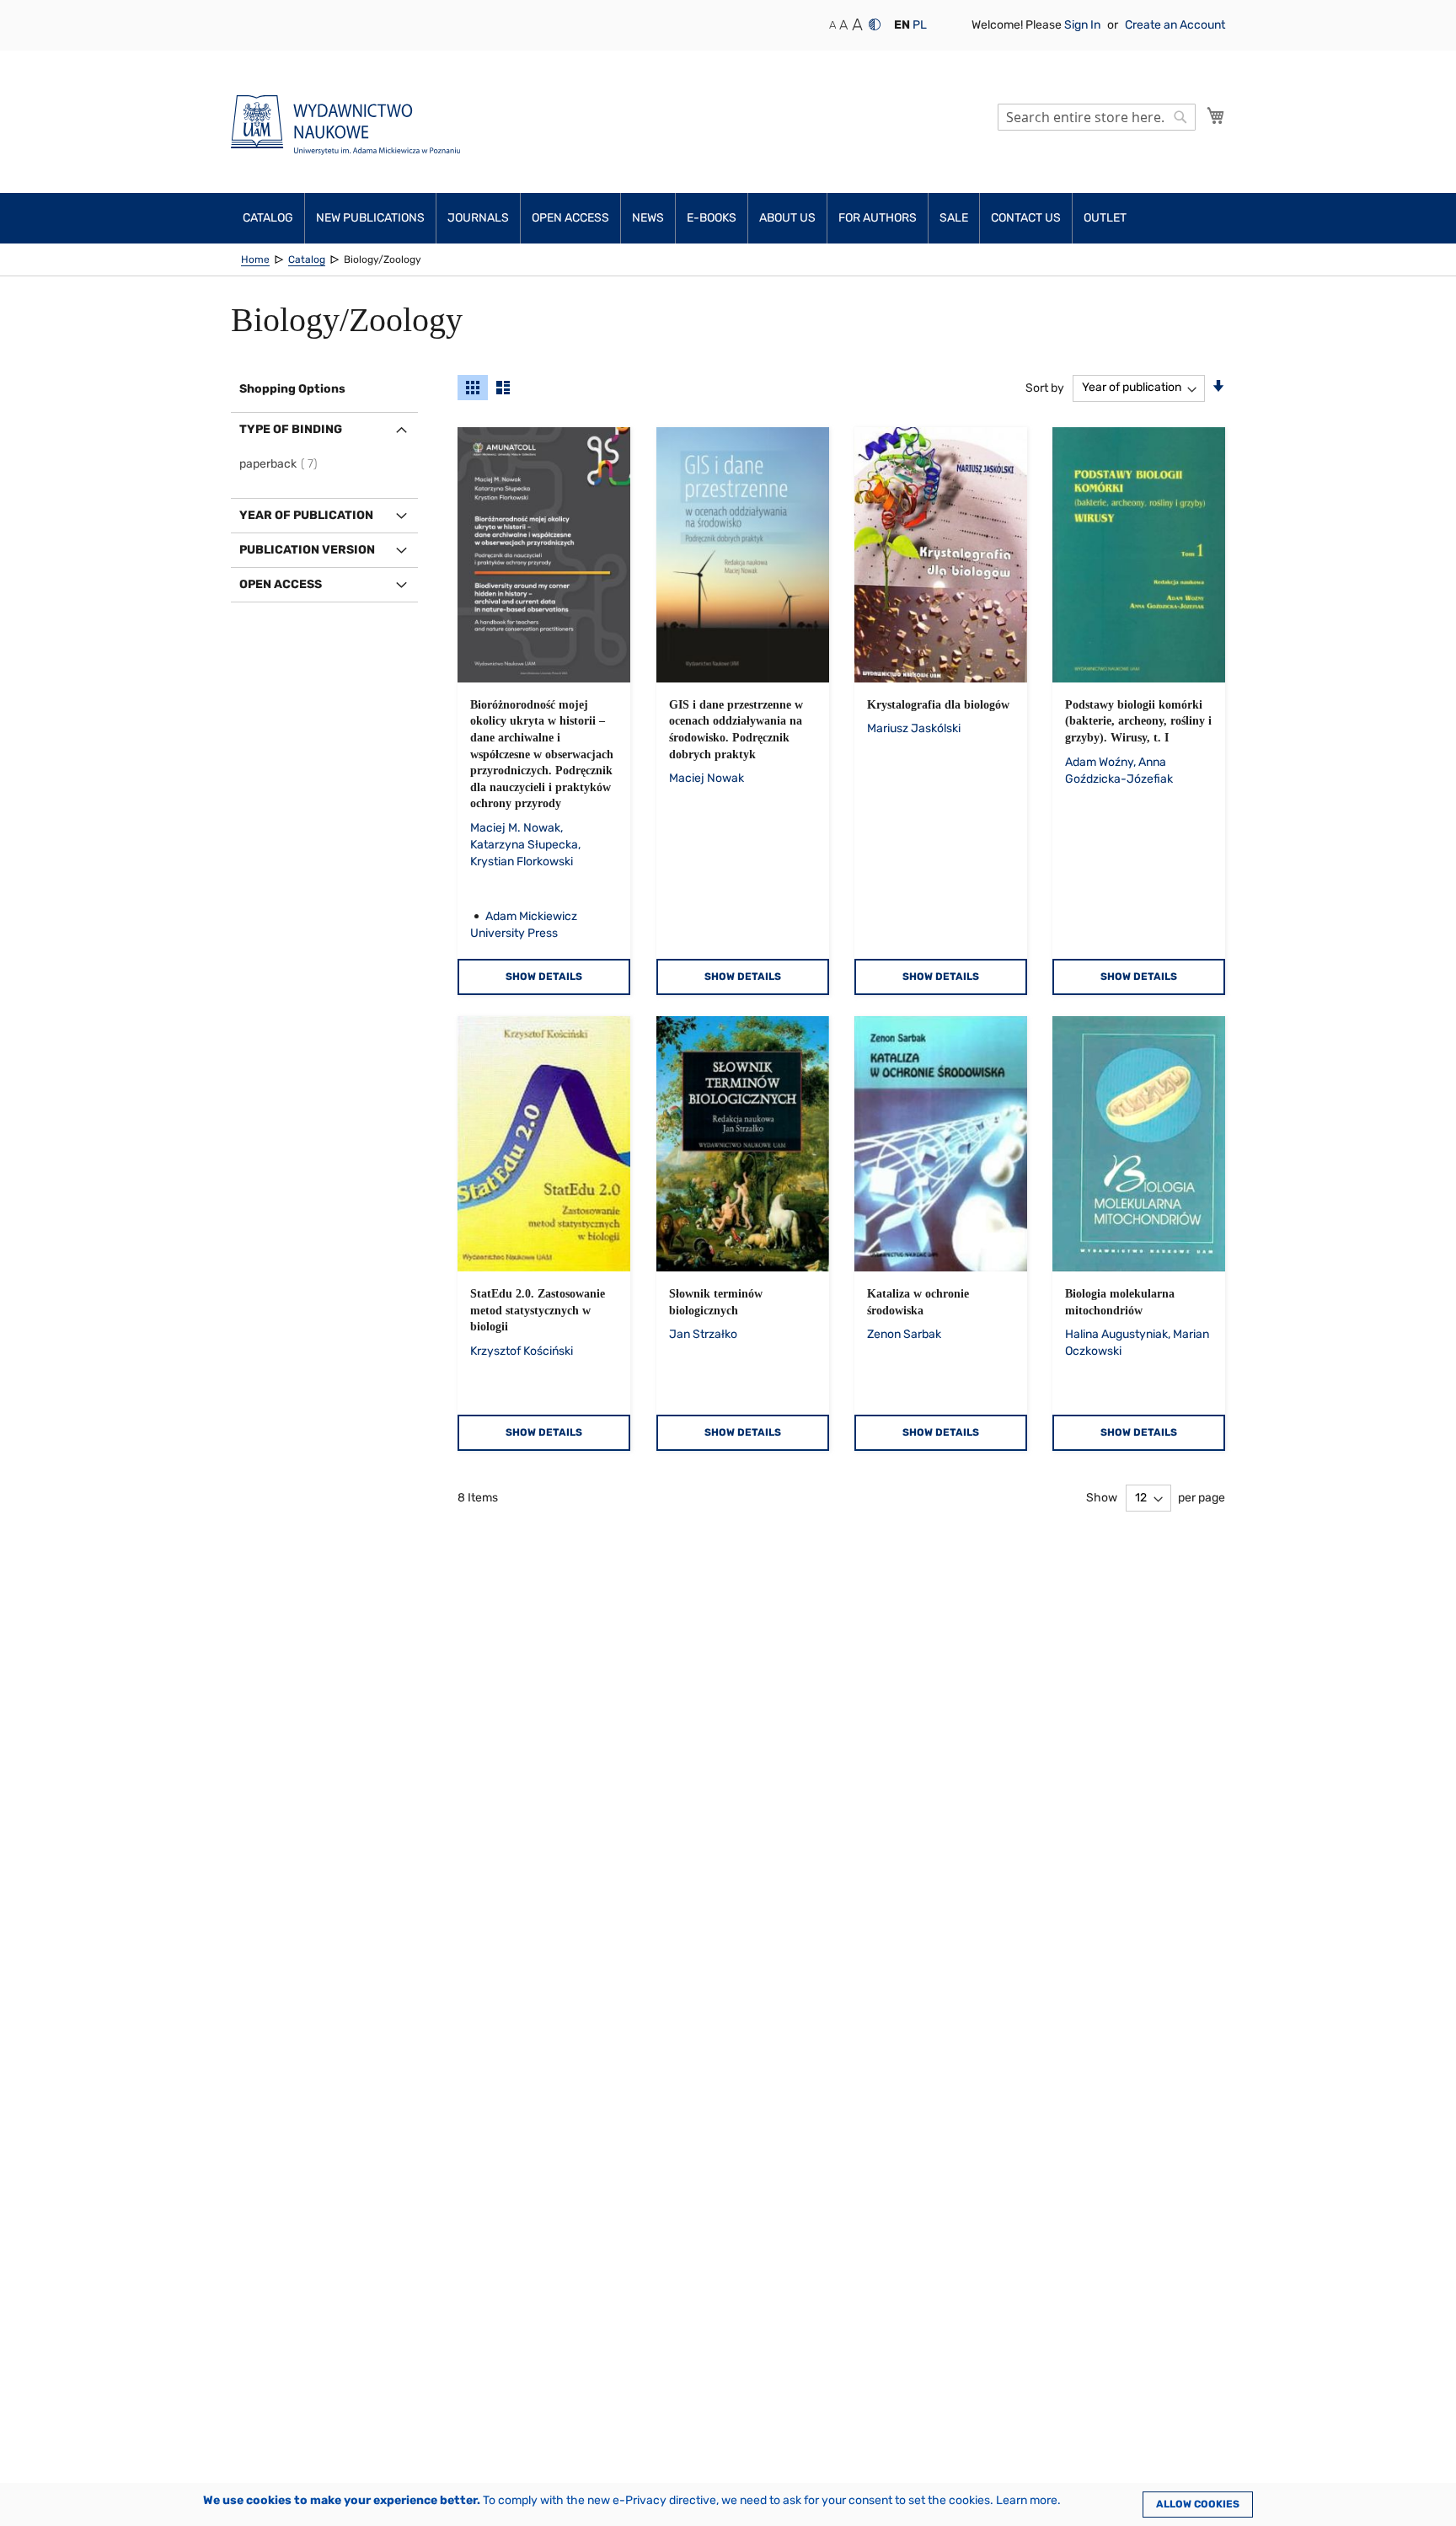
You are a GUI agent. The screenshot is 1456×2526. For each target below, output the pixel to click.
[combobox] (1097, 117)
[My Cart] (1216, 115)
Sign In (1084, 25)
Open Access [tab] (281, 584)
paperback (281, 464)
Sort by (1045, 387)
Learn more (1027, 2500)
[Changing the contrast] (875, 24)
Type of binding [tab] (291, 429)
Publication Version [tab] (307, 550)
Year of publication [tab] (306, 515)
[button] (902, 25)
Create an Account (1175, 25)
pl (920, 25)
